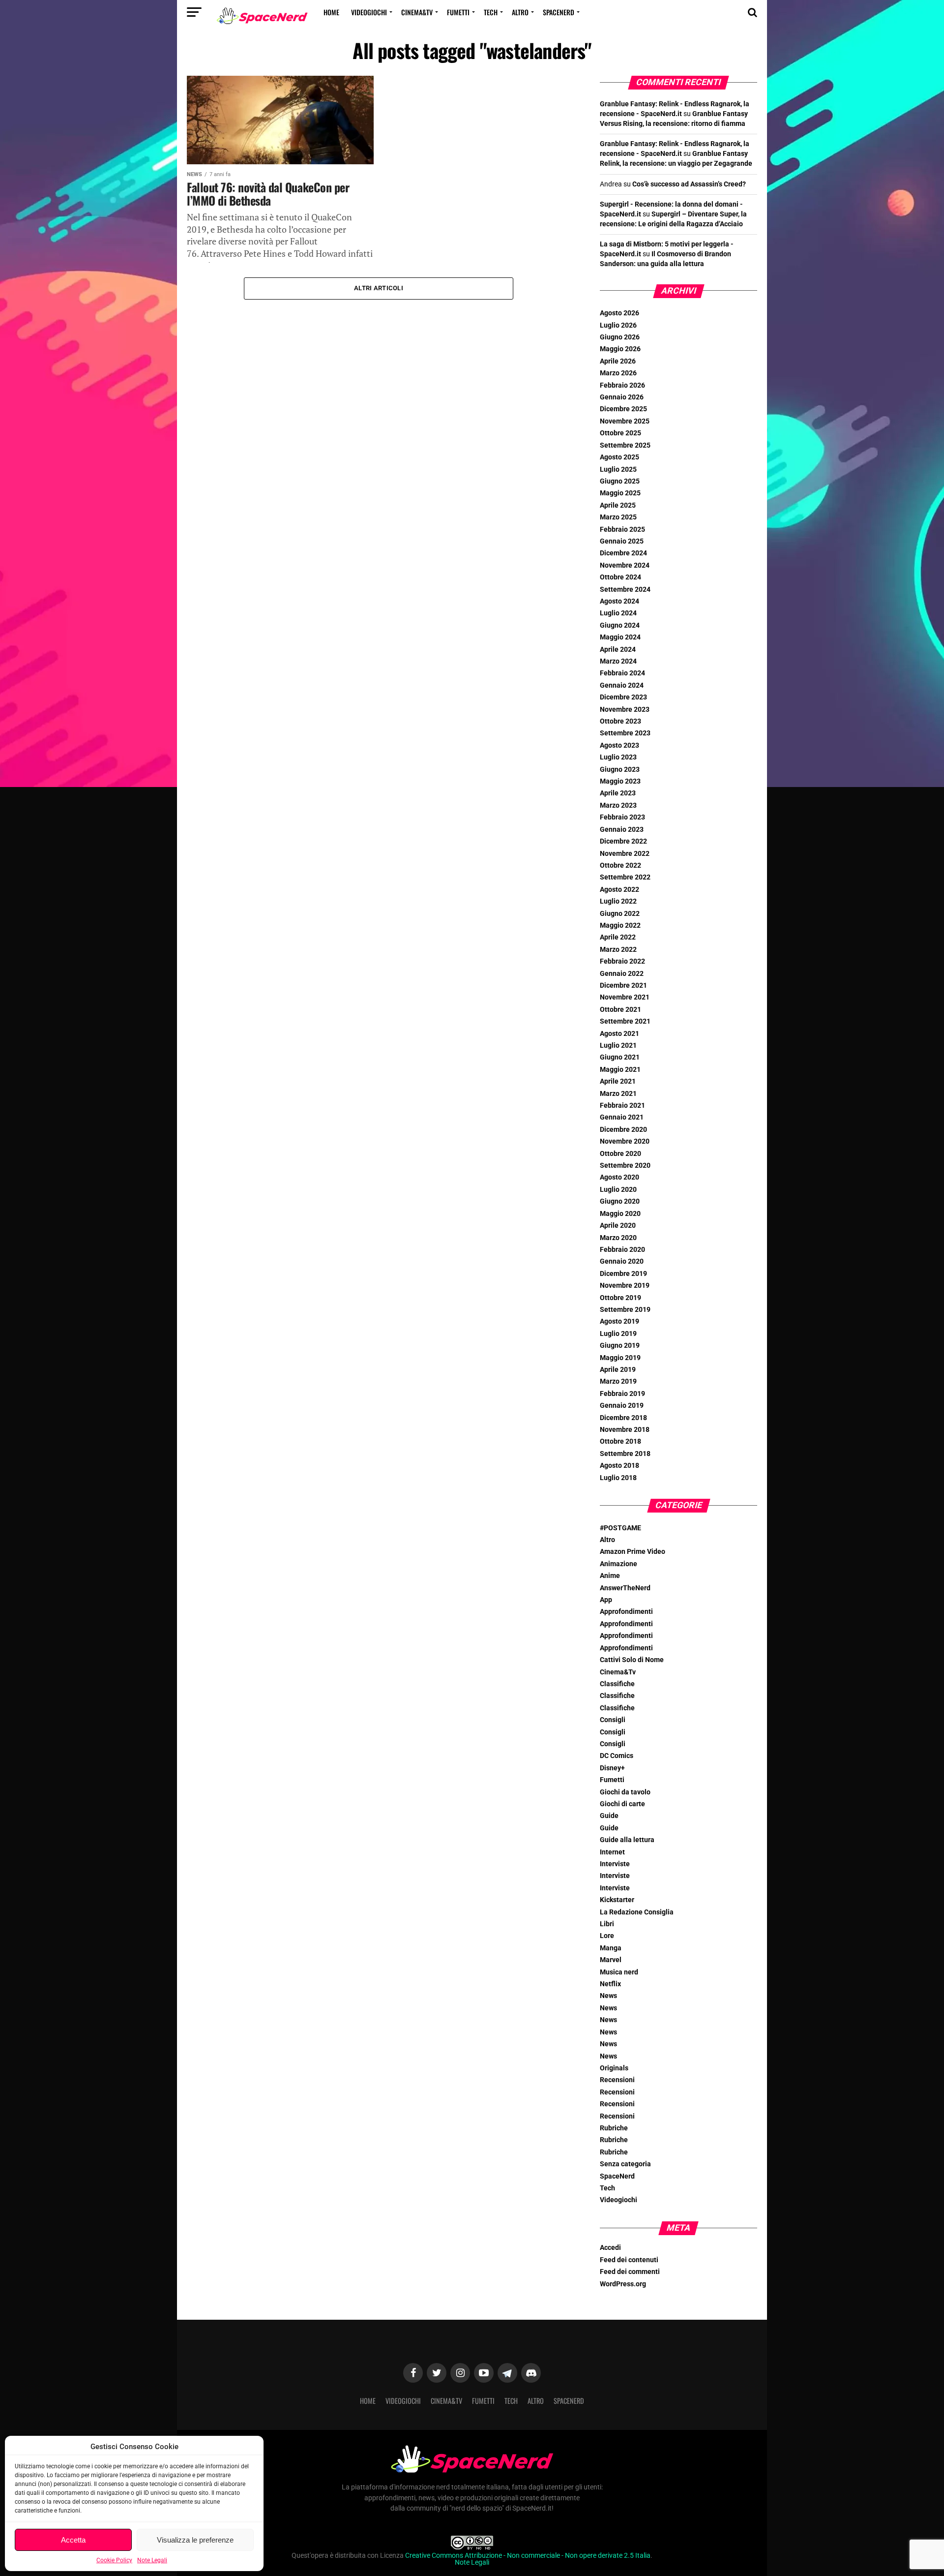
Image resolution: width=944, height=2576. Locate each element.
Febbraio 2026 (622, 385)
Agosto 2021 (619, 1034)
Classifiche (617, 1684)
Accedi (610, 2248)
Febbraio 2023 (622, 817)
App (606, 1600)
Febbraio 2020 (622, 1250)
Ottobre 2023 (620, 721)
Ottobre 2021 (620, 1010)
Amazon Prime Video (633, 1552)
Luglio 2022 (618, 901)
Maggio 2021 (620, 1070)
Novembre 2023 (625, 710)
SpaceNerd (559, 12)
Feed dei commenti (630, 2272)
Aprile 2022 (618, 937)
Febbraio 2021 (622, 1106)
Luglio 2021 (618, 1046)
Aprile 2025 (618, 505)
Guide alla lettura (627, 1840)
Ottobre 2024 (620, 577)
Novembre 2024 (625, 565)
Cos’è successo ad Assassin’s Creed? (689, 184)
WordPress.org (623, 2284)
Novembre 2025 (625, 421)
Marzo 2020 (618, 1238)
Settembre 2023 (625, 733)
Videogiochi (369, 12)
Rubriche (614, 2128)
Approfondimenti (626, 1612)
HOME (331, 12)
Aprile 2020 (618, 1226)
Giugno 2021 (620, 1057)
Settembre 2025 (625, 445)
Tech (491, 12)
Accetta (73, 2540)
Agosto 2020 (619, 1177)
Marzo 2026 (618, 373)
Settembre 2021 (625, 1021)
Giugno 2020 (620, 1201)
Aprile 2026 (618, 361)
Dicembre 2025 (623, 409)
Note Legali (152, 2560)
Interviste (615, 1864)
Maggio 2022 (620, 925)
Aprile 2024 (618, 650)
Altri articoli (379, 288)
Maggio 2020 (620, 1214)
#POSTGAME (620, 1528)
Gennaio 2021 (622, 1117)
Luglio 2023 (618, 757)
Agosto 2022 (619, 890)
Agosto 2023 (619, 745)
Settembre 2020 (625, 1166)
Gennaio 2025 (622, 541)
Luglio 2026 (618, 325)
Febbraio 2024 (622, 673)
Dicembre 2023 (623, 697)
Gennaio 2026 (622, 397)
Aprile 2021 (618, 1081)
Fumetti (458, 12)
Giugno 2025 (620, 481)
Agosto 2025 (619, 457)
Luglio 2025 (618, 470)
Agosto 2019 (619, 1321)
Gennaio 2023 (622, 830)
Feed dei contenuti (629, 2260)
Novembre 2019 (625, 1286)
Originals (614, 2068)
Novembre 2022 (625, 854)
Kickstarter (617, 1900)
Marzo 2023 (618, 805)
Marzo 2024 (618, 661)
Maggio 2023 (620, 781)
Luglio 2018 (618, 1478)
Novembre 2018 (625, 1430)
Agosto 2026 (619, 313)
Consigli (613, 1720)
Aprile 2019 (618, 1370)
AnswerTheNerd (625, 1588)
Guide (609, 1816)
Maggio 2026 (620, 349)
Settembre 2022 (625, 877)
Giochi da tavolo (625, 1792)
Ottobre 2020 (620, 1154)
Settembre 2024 (625, 590)
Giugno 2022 (620, 914)
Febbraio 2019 (622, 1394)
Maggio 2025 (620, 493)
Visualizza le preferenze (195, 2540)
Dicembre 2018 (623, 1418)
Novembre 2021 (625, 997)
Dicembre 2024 (623, 553)
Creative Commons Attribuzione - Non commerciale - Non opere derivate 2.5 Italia (528, 2556)
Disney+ (612, 1768)
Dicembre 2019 (623, 1274)
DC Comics (617, 1756)
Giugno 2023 (620, 770)
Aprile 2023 (618, 793)
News (608, 1996)
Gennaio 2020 (622, 1261)
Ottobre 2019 (620, 1298)
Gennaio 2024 (622, 685)
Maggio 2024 (620, 637)
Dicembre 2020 (623, 1130)
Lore (607, 1936)
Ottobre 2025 (620, 433)
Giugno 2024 (620, 625)
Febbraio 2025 (622, 530)
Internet (612, 1852)
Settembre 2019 (625, 1310)
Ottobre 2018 (620, 1441)
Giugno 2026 (620, 337)
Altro (520, 12)
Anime (610, 1576)
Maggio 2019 (620, 1358)
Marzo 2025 (618, 517)
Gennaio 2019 (622, 1406)
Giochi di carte (622, 1804)
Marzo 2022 (618, 950)
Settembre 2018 (625, 1454)
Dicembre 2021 (623, 985)
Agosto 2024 (619, 601)
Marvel (611, 1960)
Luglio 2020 (618, 1190)
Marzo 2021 (618, 1094)
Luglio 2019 (618, 1334)
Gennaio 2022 (622, 974)
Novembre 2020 (625, 1141)
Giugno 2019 (620, 1346)
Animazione (619, 1564)
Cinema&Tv (417, 12)
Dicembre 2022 (623, 841)
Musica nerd (619, 1972)
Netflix (610, 1984)
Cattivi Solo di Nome (632, 1660)
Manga (611, 1948)
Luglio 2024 (618, 613)
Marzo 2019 (618, 1381)
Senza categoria (625, 2164)
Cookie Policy (114, 2560)
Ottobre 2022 (620, 865)
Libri (607, 1924)
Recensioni (617, 2080)
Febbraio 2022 (622, 961)
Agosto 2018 (619, 1466)
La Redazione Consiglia (637, 1912)
